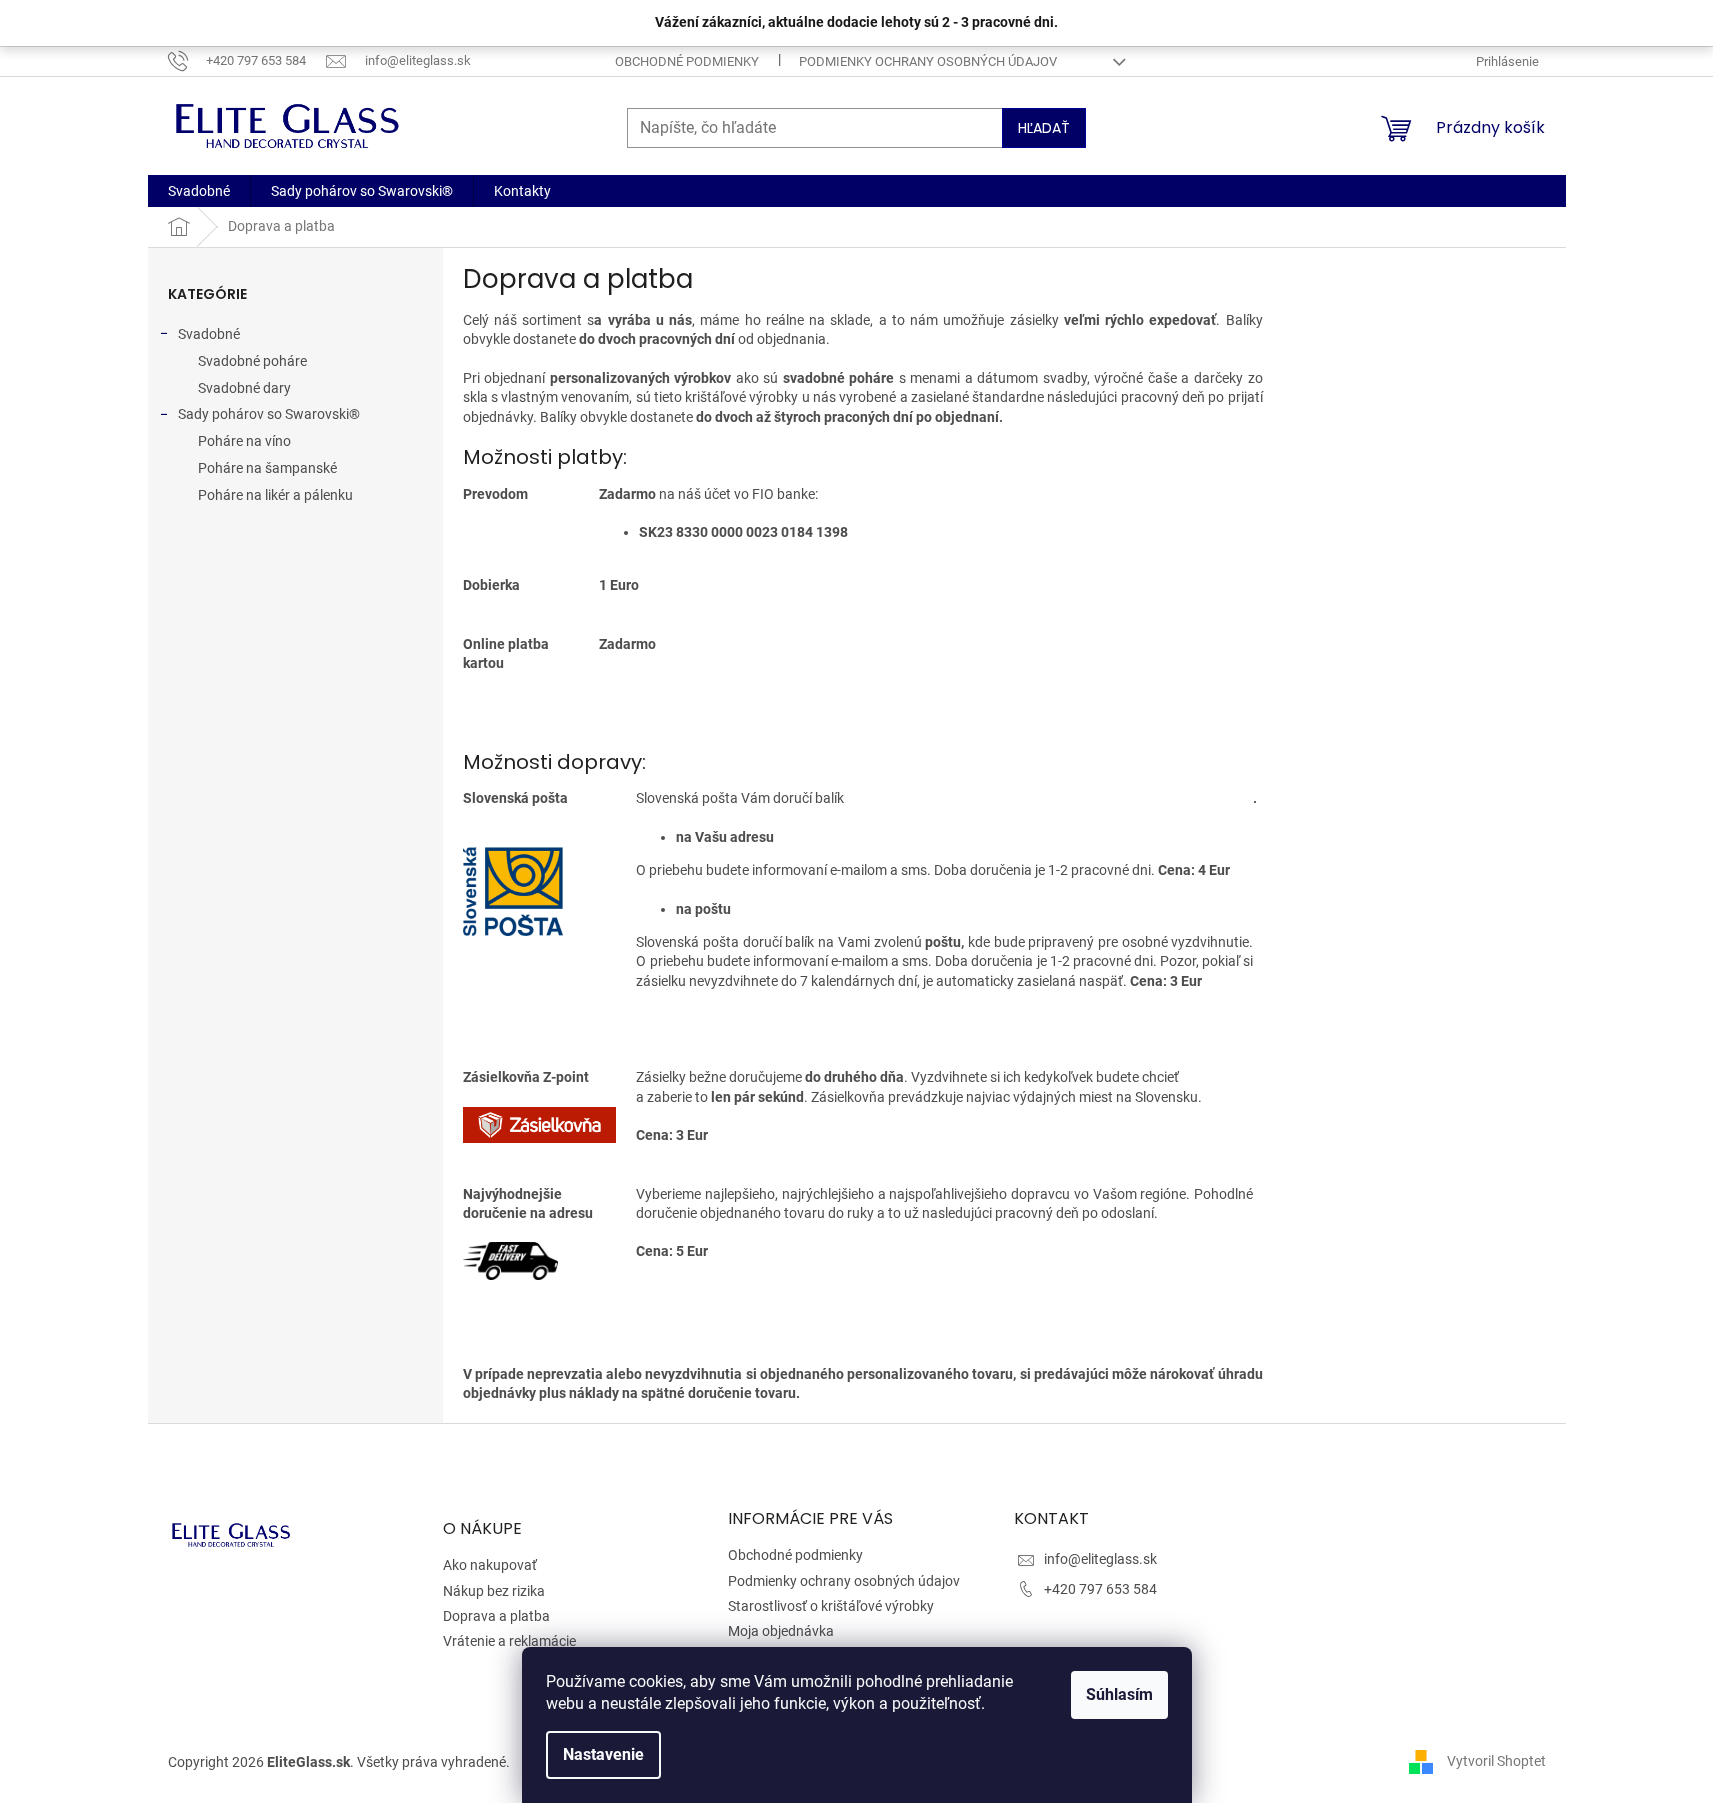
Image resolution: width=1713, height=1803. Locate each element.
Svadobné (209, 334)
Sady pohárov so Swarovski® (269, 414)
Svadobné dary (244, 388)
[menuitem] (199, 191)
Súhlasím (1119, 1694)
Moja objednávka (781, 1631)
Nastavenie (603, 1754)
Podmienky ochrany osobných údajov (928, 61)
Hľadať (1044, 128)
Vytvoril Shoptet (1496, 1761)
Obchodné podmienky (687, 61)
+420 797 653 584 (1100, 1589)
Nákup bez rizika (494, 1591)
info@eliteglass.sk (1100, 1559)
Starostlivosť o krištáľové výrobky (831, 1606)
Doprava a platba (496, 1616)
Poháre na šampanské (267, 468)
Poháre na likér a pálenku (275, 495)
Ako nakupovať (490, 1565)
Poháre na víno (244, 441)
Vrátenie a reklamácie (509, 1641)
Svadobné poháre (252, 361)
